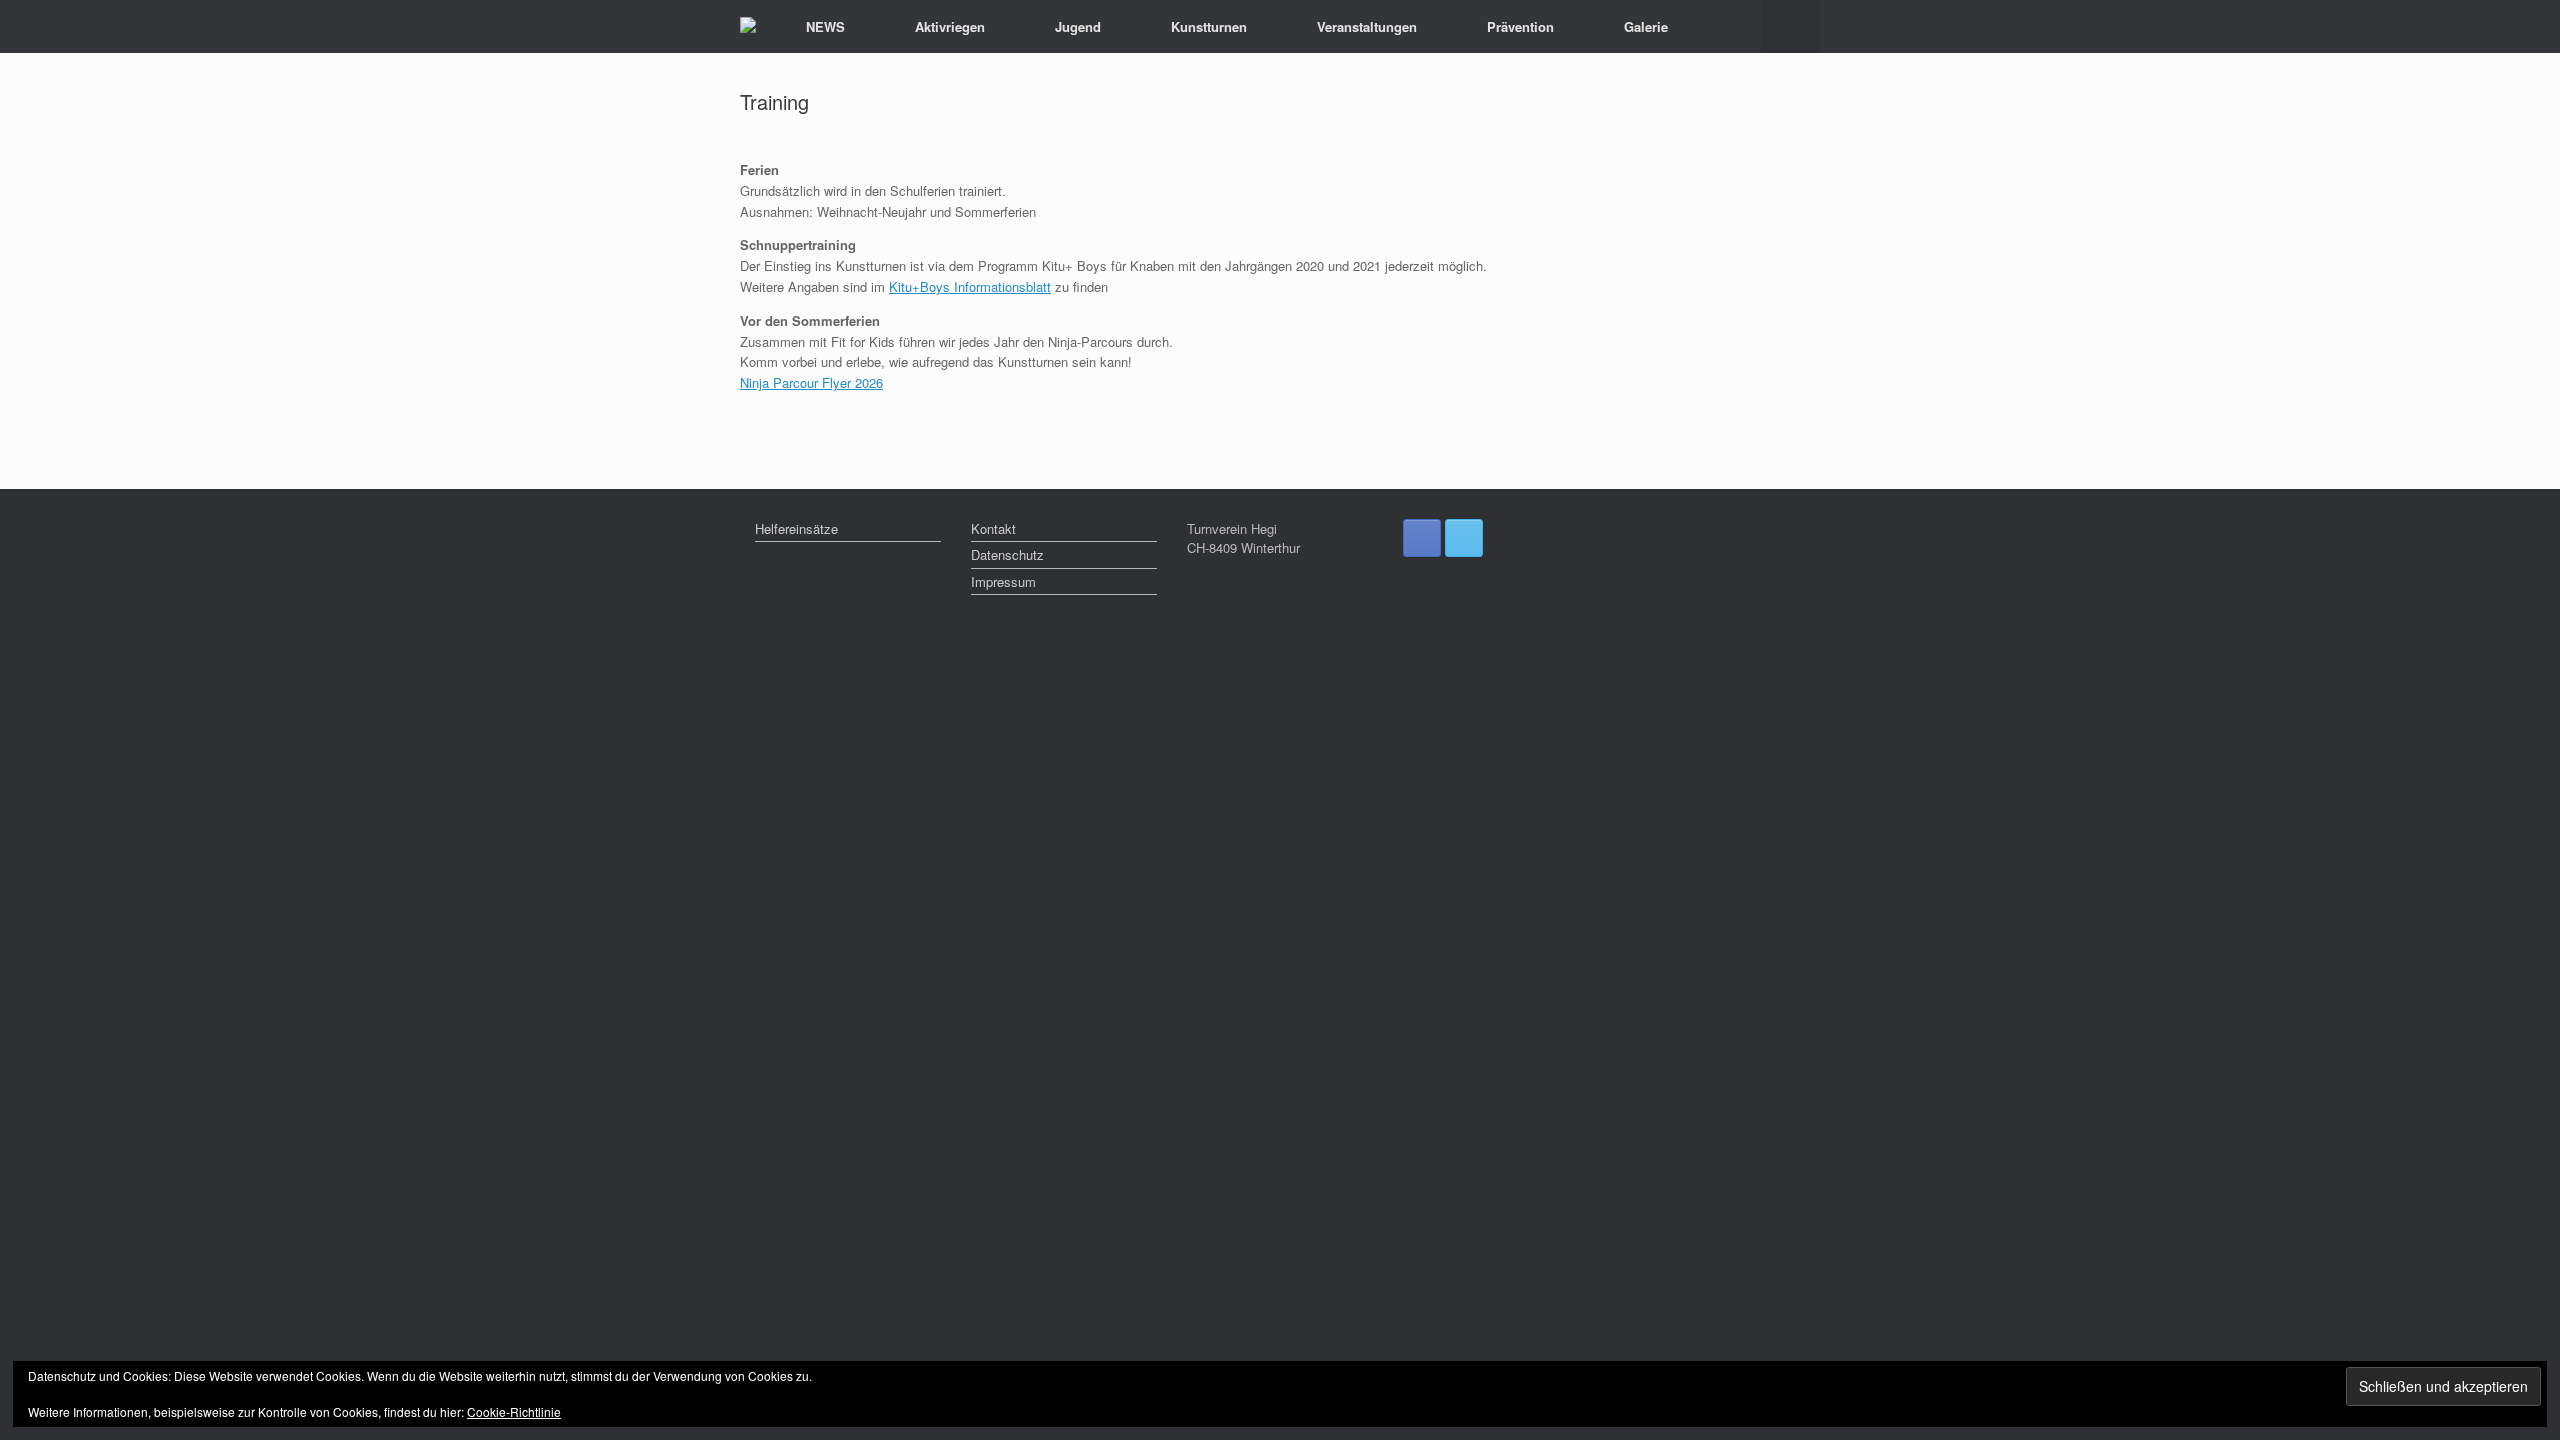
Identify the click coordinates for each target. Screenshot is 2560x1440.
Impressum (1003, 581)
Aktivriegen (950, 26)
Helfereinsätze (796, 528)
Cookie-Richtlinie (514, 1411)
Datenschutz (1007, 554)
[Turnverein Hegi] (748, 27)
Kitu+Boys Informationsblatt (970, 286)
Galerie (1646, 26)
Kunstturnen (1209, 26)
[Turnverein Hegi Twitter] (1464, 538)
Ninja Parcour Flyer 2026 (811, 382)
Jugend (1078, 26)
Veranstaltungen (1367, 26)
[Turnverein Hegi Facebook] (1422, 538)
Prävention (1520, 26)
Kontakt (993, 528)
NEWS (825, 26)
